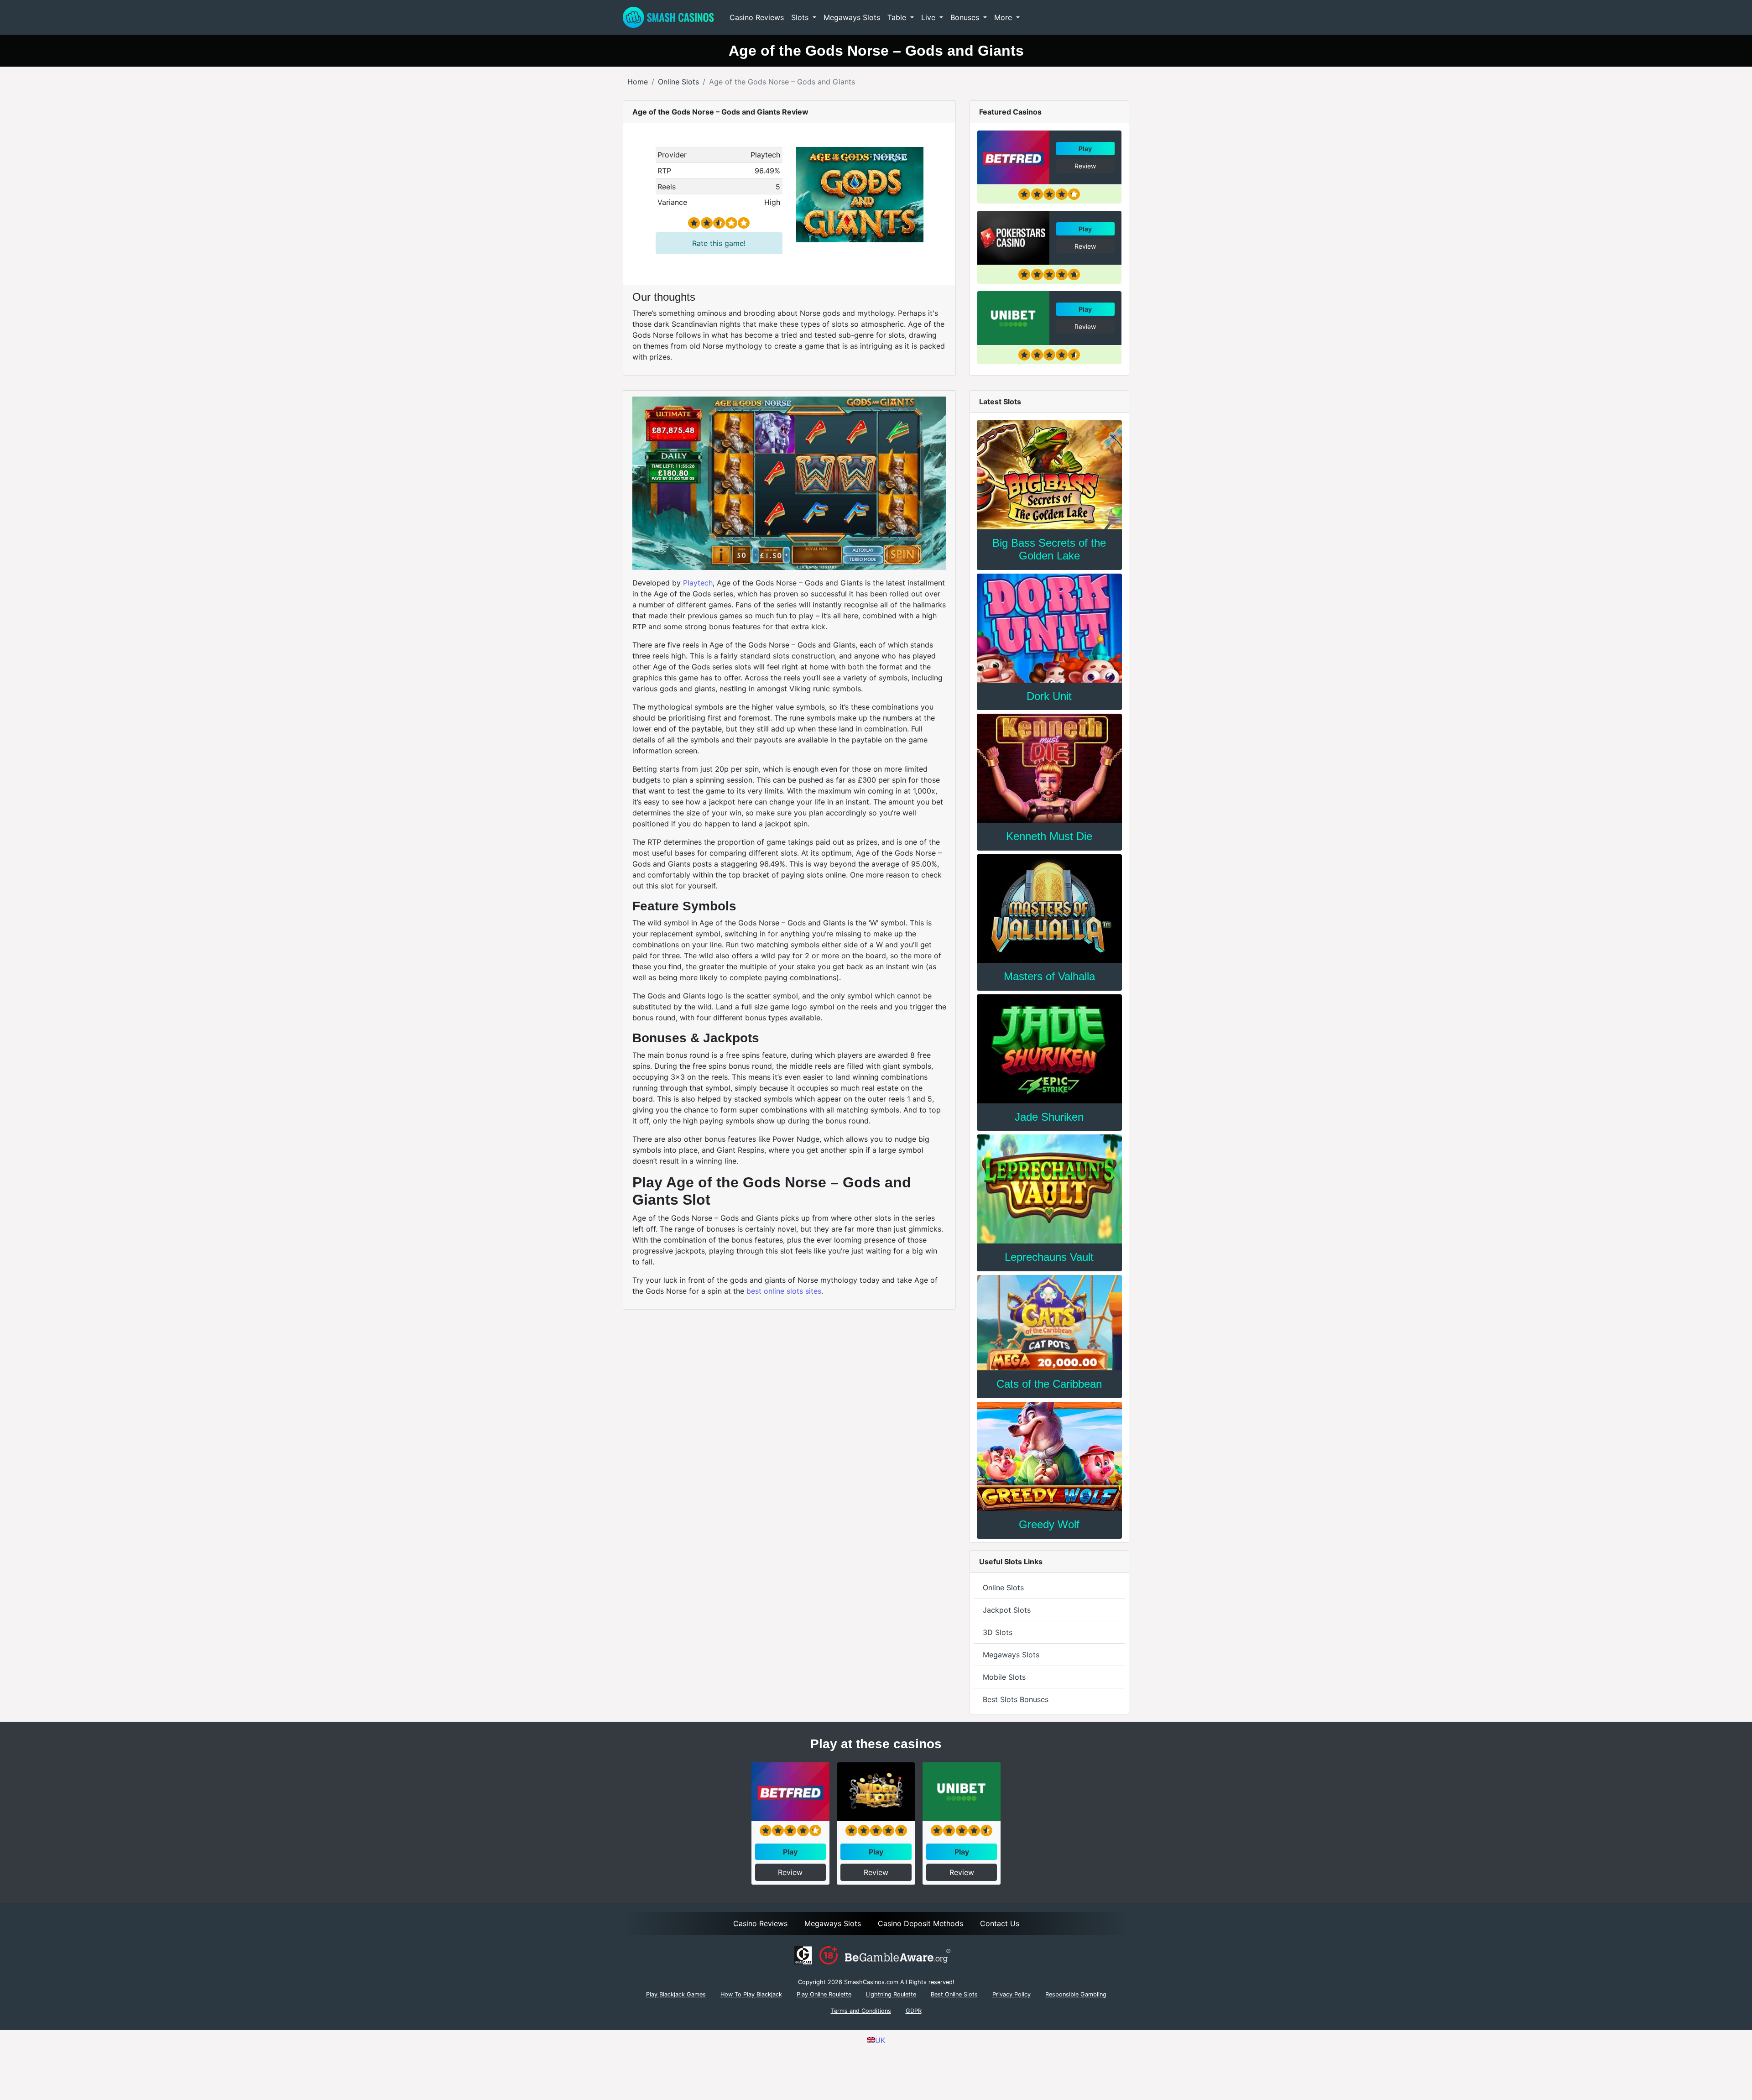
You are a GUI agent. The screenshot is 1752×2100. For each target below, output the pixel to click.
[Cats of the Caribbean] (1049, 1323)
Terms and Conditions (861, 2011)
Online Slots (1003, 1588)
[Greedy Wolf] (1049, 1456)
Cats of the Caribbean (1049, 1384)
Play (1085, 149)
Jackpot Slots (1007, 1610)
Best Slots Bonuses (1016, 1699)
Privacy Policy (1012, 1994)
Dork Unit (1049, 696)
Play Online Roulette (824, 1994)
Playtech (698, 583)
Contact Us (1000, 1923)
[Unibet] (1013, 318)
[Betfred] (1013, 157)
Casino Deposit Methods (920, 1923)
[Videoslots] (876, 1792)
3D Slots (998, 1632)
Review (1085, 166)
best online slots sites (784, 1291)
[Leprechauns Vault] (1049, 1189)
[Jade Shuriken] (1049, 1049)
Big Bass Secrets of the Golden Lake (1049, 549)
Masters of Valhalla (1049, 976)
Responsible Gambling (1076, 1994)
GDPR (914, 2011)
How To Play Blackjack (751, 1994)
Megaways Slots (852, 17)
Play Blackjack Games (676, 1994)
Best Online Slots (954, 1994)
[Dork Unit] (1049, 628)
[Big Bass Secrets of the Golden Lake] (1049, 475)
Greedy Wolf (1049, 1524)
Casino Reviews (757, 17)
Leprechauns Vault (1049, 1257)
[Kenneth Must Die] (1049, 768)
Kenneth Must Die (1049, 836)
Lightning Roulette (891, 1994)
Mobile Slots (1004, 1677)
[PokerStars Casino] (1013, 238)
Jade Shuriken (1049, 1117)
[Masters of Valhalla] (1049, 909)
